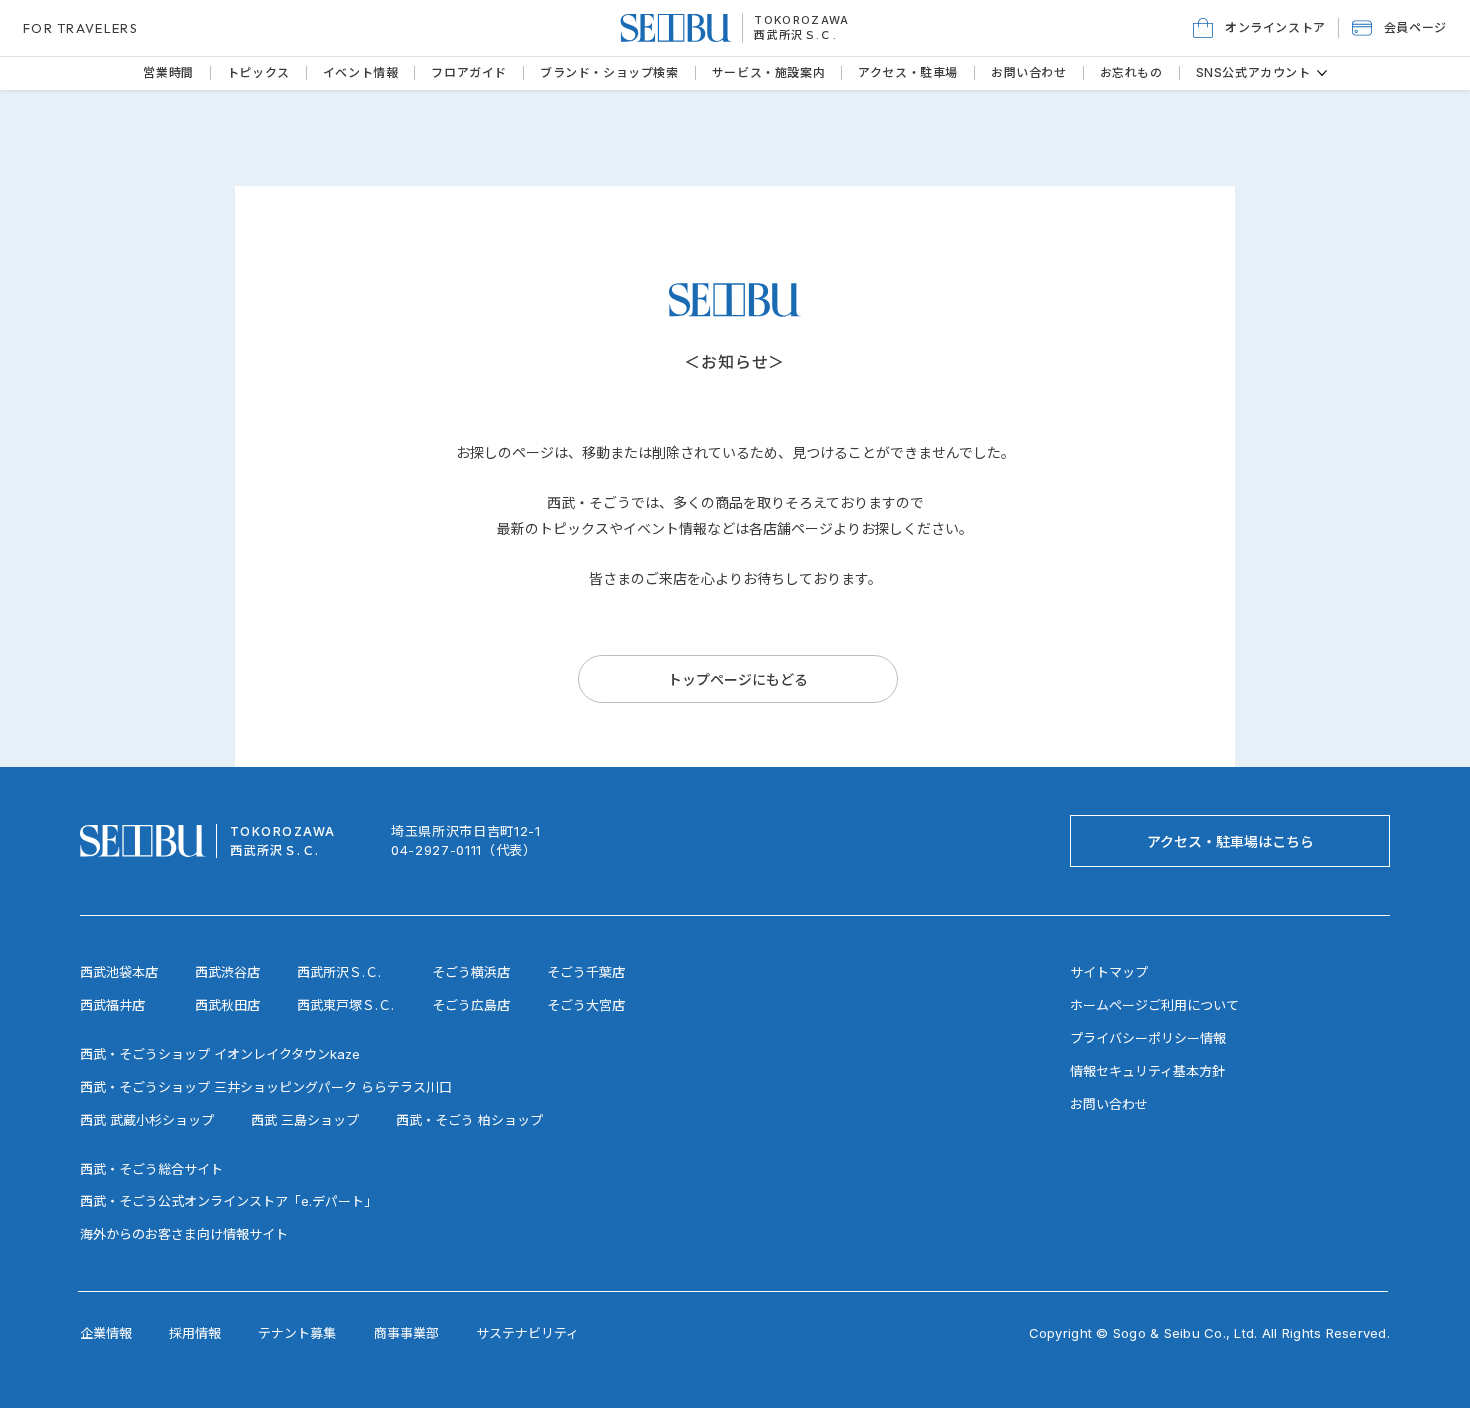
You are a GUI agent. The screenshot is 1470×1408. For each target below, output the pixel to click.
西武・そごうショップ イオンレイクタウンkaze (220, 1054)
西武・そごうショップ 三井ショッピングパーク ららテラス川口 (266, 1087)
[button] (1399, 28)
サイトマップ (1109, 972)
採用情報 (195, 1333)
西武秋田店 (227, 1005)
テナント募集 (297, 1333)
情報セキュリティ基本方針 (1147, 1071)
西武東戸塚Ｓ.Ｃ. (345, 1005)
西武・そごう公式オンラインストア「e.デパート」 (228, 1201)
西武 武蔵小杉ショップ (147, 1120)
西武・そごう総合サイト (151, 1169)
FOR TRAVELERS (80, 28)
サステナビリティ (527, 1333)
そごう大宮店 (586, 1005)
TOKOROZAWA (801, 20)
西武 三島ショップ (305, 1120)
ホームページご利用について (1154, 1005)
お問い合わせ (1109, 1104)
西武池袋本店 (119, 972)
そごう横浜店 (471, 972)
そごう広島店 (471, 1005)
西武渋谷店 (227, 972)
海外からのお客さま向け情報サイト (184, 1234)
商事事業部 (406, 1333)
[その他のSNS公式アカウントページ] (1322, 73)
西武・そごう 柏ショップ (469, 1120)
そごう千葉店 (586, 972)
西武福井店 (112, 1005)
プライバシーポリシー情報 (1148, 1038)
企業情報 (106, 1333)
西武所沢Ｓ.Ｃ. (795, 35)
